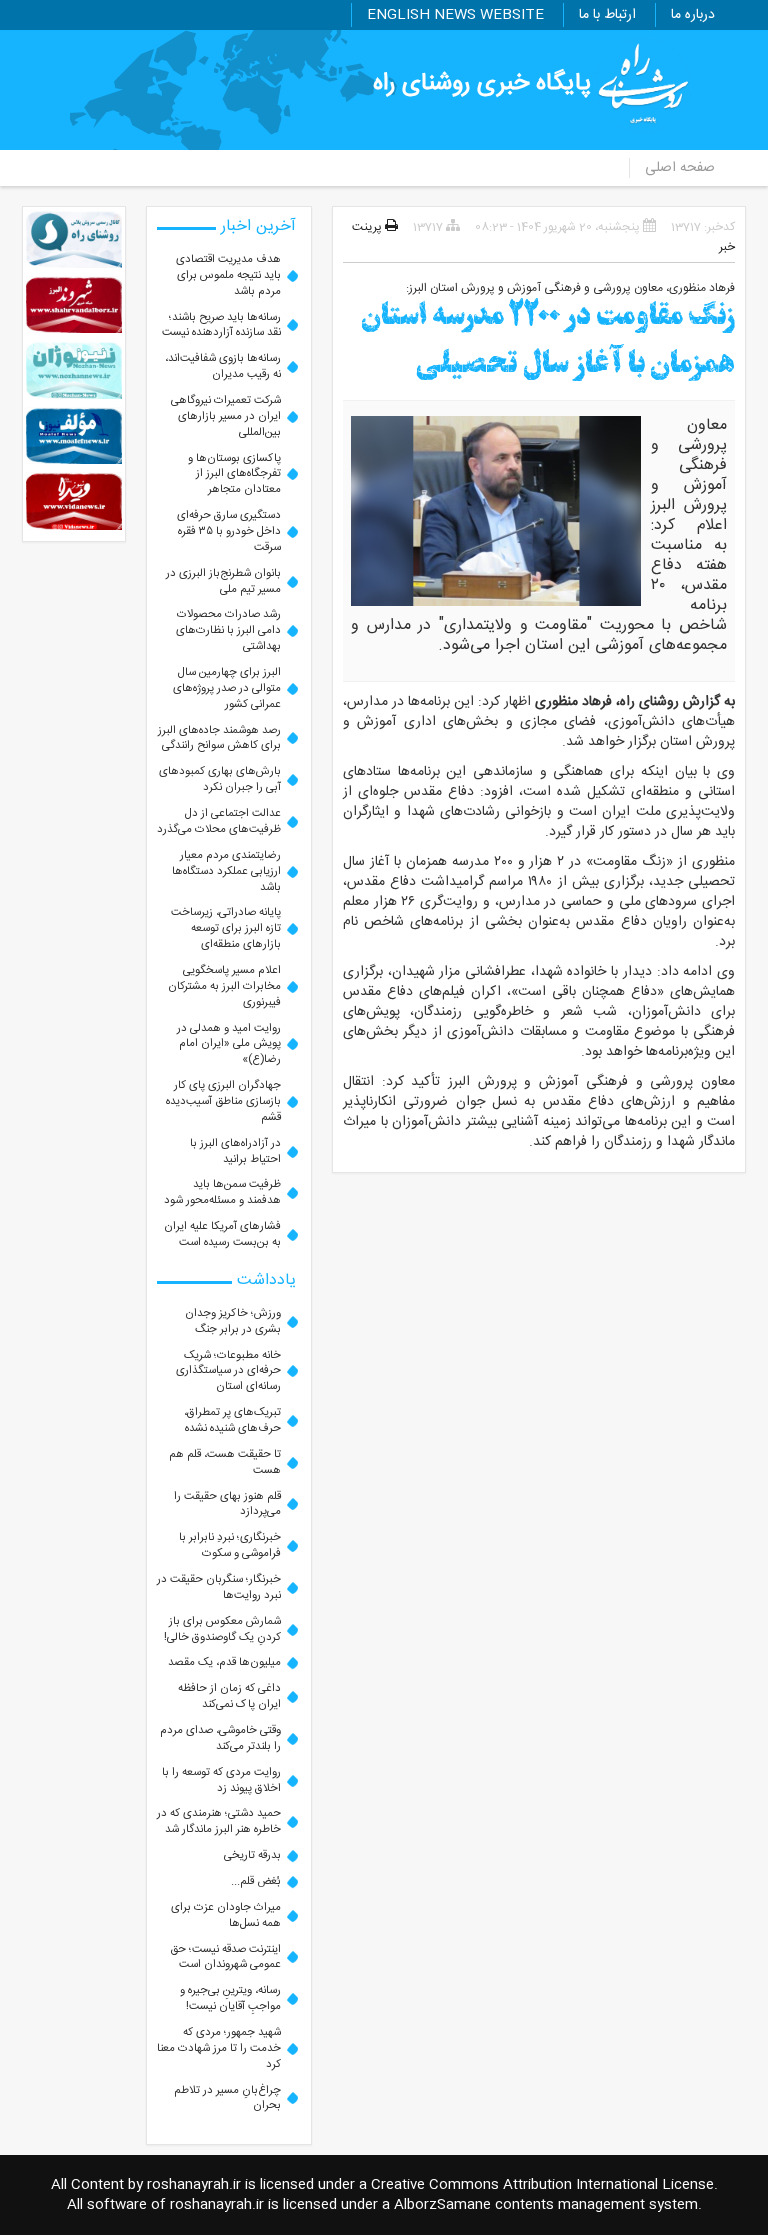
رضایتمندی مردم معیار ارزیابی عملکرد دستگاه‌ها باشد (226, 871)
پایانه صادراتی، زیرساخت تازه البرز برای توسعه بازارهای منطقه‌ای (226, 928)
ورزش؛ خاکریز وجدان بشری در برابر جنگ (233, 1321)
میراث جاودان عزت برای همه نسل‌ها (226, 1915)
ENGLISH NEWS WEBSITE (455, 15)
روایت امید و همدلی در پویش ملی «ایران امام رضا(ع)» (229, 1044)
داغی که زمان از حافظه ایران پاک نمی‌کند (229, 1696)
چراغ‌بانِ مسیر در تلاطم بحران (227, 2098)
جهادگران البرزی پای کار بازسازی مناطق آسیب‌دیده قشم (223, 1101)
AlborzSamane (442, 2205)
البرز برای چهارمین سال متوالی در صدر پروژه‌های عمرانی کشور (227, 688)
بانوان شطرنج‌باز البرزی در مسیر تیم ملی (223, 581)
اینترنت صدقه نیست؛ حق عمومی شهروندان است (225, 1957)
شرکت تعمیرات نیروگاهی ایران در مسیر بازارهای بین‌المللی (226, 416)
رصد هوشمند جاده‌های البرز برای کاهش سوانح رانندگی (219, 738)
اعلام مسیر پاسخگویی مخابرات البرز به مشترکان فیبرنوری (224, 986)
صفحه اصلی (680, 168)
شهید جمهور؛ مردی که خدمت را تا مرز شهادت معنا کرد (219, 2048)
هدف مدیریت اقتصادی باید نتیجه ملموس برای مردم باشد (228, 275)
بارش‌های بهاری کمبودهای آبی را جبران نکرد (220, 779)
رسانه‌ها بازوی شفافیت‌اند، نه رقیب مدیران (223, 366)
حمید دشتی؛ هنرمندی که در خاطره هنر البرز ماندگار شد (219, 1821)
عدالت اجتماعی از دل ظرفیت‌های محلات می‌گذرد (219, 821)
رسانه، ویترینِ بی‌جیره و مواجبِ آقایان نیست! (230, 1998)
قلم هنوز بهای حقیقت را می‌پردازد (227, 1504)
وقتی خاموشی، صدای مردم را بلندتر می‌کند (220, 1738)
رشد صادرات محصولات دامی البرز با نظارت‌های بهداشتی (228, 630)
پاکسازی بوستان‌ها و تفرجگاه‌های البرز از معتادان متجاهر (234, 474)
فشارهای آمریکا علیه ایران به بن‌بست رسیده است (222, 1234)
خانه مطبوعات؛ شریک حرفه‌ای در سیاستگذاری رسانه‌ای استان (228, 1371)
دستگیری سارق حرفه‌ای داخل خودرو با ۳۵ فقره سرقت (229, 531)
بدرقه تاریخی (252, 1855)
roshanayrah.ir (194, 2185)
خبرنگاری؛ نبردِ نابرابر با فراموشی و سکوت (230, 1545)
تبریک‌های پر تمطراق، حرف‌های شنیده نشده (232, 1420)
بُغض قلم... (256, 1881)
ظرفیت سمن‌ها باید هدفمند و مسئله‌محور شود (222, 1192)
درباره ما (693, 15)
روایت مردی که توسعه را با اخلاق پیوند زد (221, 1780)
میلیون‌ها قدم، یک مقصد (224, 1662)
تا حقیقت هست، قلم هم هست (225, 1462)
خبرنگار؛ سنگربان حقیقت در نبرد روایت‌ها (219, 1587)
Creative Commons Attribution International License (542, 2185)
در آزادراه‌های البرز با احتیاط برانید (235, 1151)
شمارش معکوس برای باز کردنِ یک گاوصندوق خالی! (222, 1629)
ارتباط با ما (607, 15)
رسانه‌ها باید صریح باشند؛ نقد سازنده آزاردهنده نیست (221, 325)
